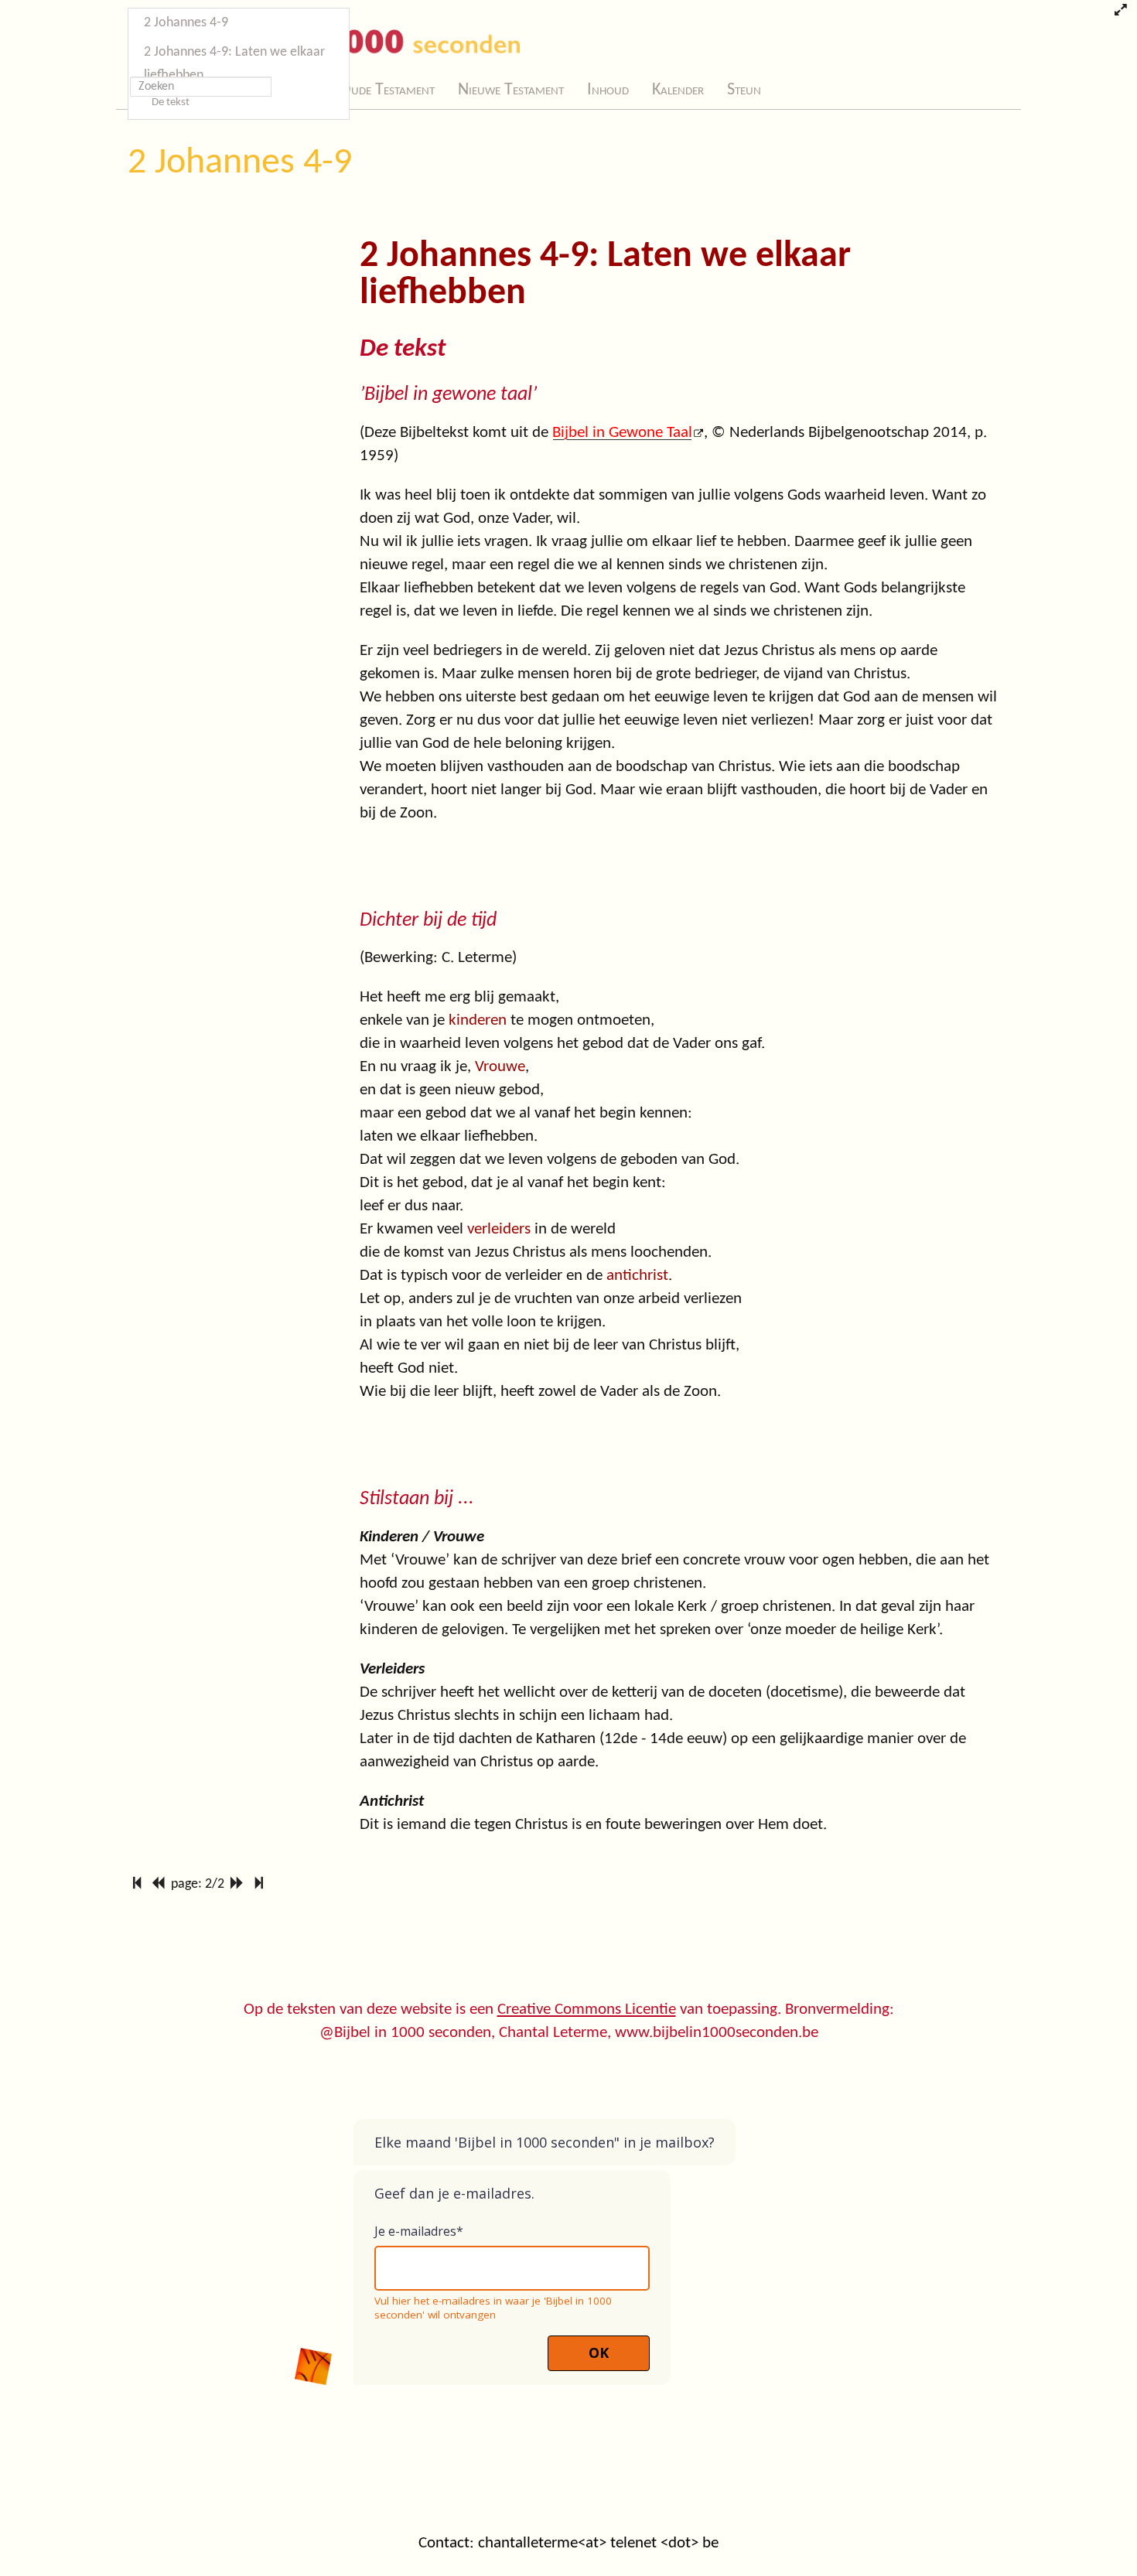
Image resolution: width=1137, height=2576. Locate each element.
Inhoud (608, 90)
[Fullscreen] (1120, 12)
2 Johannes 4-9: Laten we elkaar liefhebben (234, 64)
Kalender (678, 90)
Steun (744, 90)
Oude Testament (387, 90)
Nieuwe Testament (511, 90)
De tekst (171, 102)
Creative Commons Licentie (587, 2010)
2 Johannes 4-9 (240, 163)
